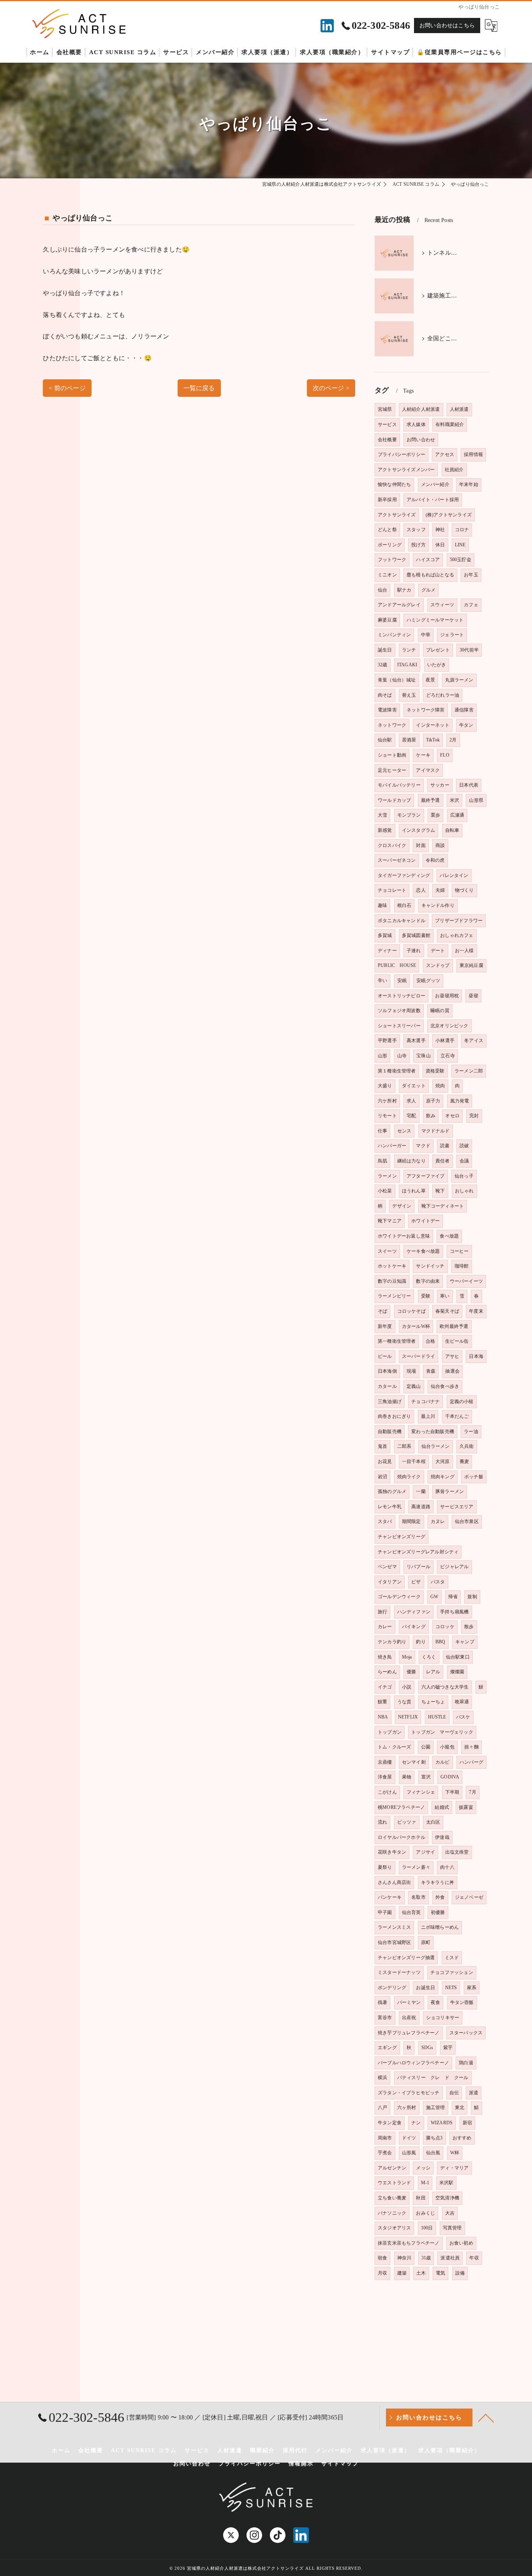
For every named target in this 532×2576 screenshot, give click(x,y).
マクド (423, 1146)
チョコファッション (452, 1972)
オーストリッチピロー (402, 996)
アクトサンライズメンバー (406, 470)
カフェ (471, 605)
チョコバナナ (425, 1402)
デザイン (402, 1206)
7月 (472, 1792)
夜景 (430, 680)
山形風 (409, 2153)
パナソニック (392, 2213)
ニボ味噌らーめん (440, 1927)
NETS (451, 1988)
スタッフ (416, 530)
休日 (440, 545)
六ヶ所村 (407, 2108)
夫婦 (440, 890)
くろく (429, 1657)
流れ (382, 1822)
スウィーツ (442, 605)
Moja (407, 1657)
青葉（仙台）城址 (397, 680)
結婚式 (442, 1807)
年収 (474, 2258)
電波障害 (387, 710)
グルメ (429, 590)
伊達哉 (442, 1837)
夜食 (435, 2002)
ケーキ (423, 755)
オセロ (452, 1116)
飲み (431, 1116)
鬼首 (382, 1446)
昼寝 (473, 996)
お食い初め (461, 2243)
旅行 (382, 1612)
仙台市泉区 (467, 1521)
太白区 (433, 1822)
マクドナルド (436, 1131)
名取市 (418, 1897)
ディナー (387, 951)
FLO (445, 755)
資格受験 (435, 1071)
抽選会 (452, 1371)
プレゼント (438, 650)
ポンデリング (392, 1988)
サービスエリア (457, 1507)
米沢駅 (447, 2183)
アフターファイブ (426, 1176)
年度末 (476, 1311)
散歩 (469, 1627)
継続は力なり (411, 1161)
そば (382, 1311)
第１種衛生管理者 (397, 1071)
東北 (460, 2108)
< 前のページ (67, 388)
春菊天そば (447, 1311)
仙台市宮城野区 (394, 1942)
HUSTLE (437, 1717)
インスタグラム (418, 830)
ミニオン (387, 575)
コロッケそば (411, 1311)
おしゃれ (464, 1191)
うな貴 (404, 1702)
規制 (472, 1597)
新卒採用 (387, 500)
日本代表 (469, 785)
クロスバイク (392, 845)
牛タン (466, 725)
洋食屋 (385, 1777)
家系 (472, 1988)
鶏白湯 (466, 2063)
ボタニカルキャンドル (402, 921)
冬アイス (474, 1041)
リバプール (418, 1567)
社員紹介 (454, 470)
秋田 (421, 2198)
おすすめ (462, 2138)
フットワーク (392, 560)
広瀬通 (457, 815)
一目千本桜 (414, 1461)
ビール (385, 1356)
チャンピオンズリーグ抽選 (406, 1958)
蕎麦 (464, 1461)
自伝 (454, 2093)
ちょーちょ (433, 1702)
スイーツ (387, 1251)
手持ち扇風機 (454, 1612)
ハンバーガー (392, 1146)
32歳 (383, 665)
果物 (407, 1777)
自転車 (452, 830)
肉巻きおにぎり (394, 1416)
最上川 (428, 1416)
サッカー (440, 785)
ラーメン (387, 1176)
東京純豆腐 (471, 965)
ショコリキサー (443, 2018)
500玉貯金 (461, 560)
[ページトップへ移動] (486, 2418)
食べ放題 (449, 1236)
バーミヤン (409, 2002)
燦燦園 (457, 1672)
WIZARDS (442, 2123)
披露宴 (466, 1807)
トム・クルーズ (394, 1747)
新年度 (385, 1326)
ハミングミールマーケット (435, 620)
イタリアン (390, 1582)
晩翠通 (462, 1702)
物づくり (464, 890)
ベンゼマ (387, 1567)
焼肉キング (443, 1477)
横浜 (382, 2078)
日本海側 (387, 1371)
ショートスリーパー (399, 1026)
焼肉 (440, 1086)
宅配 (411, 1116)
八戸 (382, 2108)
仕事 (382, 1131)
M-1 (425, 2183)
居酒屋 (409, 740)
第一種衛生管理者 (397, 1341)
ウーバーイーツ (466, 1281)
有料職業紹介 (450, 424)
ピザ (416, 1582)
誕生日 (385, 650)
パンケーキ (390, 1897)
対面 (421, 845)
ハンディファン (414, 1612)
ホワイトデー (425, 1221)
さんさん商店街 (394, 1882)
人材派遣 (459, 409)
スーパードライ (418, 1356)
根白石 (404, 905)
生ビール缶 (457, 1341)
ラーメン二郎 (469, 1071)
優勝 (411, 1672)
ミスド (452, 1958)
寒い (445, 1296)
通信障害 (464, 710)
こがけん (387, 1792)
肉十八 (447, 1867)
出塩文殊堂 (457, 1852)
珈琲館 (462, 1266)
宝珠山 (424, 1056)
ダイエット (414, 1086)
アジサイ (425, 1852)
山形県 (476, 800)
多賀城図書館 (416, 935)
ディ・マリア (454, 2168)
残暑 (382, 2002)
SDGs (427, 2048)
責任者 (443, 1161)
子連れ (414, 951)
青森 (431, 1371)
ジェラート (452, 635)
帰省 (453, 1597)
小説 (407, 1687)
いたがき (437, 665)
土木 (421, 2273)
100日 (427, 2228)
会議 (464, 1161)
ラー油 (471, 1432)
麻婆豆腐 (387, 620)
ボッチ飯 (474, 1477)
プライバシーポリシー (402, 454)
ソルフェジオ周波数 (399, 1011)
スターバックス (466, 2033)
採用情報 (473, 454)
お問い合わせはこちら (447, 26)
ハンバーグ (471, 1762)
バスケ (463, 1717)
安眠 (402, 981)
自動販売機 (390, 1432)
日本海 (476, 1356)
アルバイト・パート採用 (433, 500)
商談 (440, 845)
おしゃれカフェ (457, 935)
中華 (426, 635)
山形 (382, 1056)
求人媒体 (416, 424)
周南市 (385, 2138)
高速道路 (421, 1507)
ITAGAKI (407, 665)
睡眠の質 (440, 1011)
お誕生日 (425, 1988)
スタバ (385, 1521)
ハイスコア (428, 560)
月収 (382, 2273)
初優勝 (438, 1912)
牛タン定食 (390, 2123)
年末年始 (469, 484)
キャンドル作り (438, 905)
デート (438, 951)
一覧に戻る (199, 388)
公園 (426, 1747)
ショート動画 (392, 755)
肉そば (385, 695)
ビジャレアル (454, 1567)
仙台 (382, 590)
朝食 (382, 2258)
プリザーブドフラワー (459, 921)
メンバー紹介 (435, 484)
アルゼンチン (392, 2168)
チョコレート (392, 890)
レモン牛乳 (390, 1507)
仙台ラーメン (436, 1446)
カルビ (443, 1762)
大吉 (450, 2213)
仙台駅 (385, 740)
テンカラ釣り (392, 1642)
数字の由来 (428, 1281)
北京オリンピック (449, 1026)
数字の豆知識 (392, 1281)
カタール (387, 1386)
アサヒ (452, 1356)
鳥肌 (382, 1161)
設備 (460, 2273)
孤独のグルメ (392, 1491)
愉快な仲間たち (394, 484)
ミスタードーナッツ (399, 1972)
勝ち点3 (434, 2138)
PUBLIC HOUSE (397, 965)
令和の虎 (435, 860)
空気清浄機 (447, 2198)
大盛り (385, 1086)
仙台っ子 (464, 1176)
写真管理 (452, 2228)
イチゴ (385, 1687)
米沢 (454, 800)
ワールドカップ (394, 800)
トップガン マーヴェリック (442, 1732)
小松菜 (385, 1191)
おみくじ (425, 2213)
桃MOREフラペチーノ (401, 1807)
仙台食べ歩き (445, 1386)
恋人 (421, 890)
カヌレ (438, 1521)
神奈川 (404, 2258)
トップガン (390, 1732)
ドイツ (409, 2138)
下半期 (452, 1792)
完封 (474, 1116)
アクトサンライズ (397, 515)
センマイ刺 (414, 1762)
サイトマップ (340, 2464)
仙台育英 (411, 1912)
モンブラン (409, 815)
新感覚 (385, 830)
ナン (416, 2123)
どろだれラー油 (443, 695)
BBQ (440, 1642)
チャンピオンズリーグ (402, 1537)
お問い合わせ (421, 440)
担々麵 (471, 1747)
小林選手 (445, 1041)
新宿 (467, 2123)
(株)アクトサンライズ (449, 515)
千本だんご (457, 1416)
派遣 (474, 2093)
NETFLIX (408, 1717)
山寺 (402, 1056)
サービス (387, 424)
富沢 (426, 1777)
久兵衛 (467, 1446)
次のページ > (331, 388)
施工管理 (436, 2108)
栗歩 (435, 815)
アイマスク (428, 770)
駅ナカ (404, 590)
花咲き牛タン (392, 1852)
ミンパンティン (394, 635)
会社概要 (387, 440)
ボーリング (390, 545)
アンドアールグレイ (399, 605)
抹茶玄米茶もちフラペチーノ (409, 2243)
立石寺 (448, 1056)
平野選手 (387, 1041)
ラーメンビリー (394, 1296)
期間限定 (411, 1521)
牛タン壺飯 (462, 2002)
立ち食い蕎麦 (392, 2198)
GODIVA (450, 1777)
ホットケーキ (392, 1266)
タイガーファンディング (404, 875)
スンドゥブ (438, 965)
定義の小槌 (462, 1402)
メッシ (423, 2168)
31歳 (426, 2258)
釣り (421, 1642)
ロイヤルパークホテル (402, 1837)
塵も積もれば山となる (430, 575)
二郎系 (404, 1446)
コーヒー (459, 1251)
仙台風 (433, 2153)
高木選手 (416, 1041)
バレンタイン (454, 875)
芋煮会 (385, 2153)
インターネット (432, 725)
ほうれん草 (414, 1191)
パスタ (438, 1582)
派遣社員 (450, 2258)
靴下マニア (390, 1221)
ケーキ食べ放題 (423, 1251)
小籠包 (447, 1747)
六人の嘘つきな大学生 (445, 1687)
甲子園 (385, 1912)
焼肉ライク (409, 1477)
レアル (433, 1672)
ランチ (409, 650)
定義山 (414, 1386)
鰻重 (382, 1702)
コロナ (462, 530)
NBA (383, 1717)
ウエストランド (394, 2183)
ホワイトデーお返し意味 (404, 1236)
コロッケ (445, 1627)
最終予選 (431, 800)
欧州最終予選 (454, 1326)
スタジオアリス (394, 2228)
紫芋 (448, 2048)
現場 (411, 1371)
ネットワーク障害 (426, 710)
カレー (385, 1627)
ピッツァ (407, 1822)
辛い (382, 981)
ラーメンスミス (394, 1927)
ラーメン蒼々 (416, 1867)
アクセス (445, 454)
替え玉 (409, 695)
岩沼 (382, 1477)
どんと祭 (387, 530)
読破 (464, 1146)
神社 (440, 530)
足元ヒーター (392, 770)
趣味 (382, 905)
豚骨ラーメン (450, 1491)
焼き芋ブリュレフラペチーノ (409, 2033)
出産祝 (409, 2018)
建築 (402, 2273)
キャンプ (465, 1642)
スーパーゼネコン (397, 860)
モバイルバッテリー (399, 785)
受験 (426, 1296)
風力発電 (460, 1101)
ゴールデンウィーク (399, 1597)
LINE (460, 545)
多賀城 (385, 935)
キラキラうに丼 (438, 1882)
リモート (387, 1116)
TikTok (433, 740)
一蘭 (421, 1491)
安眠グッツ (428, 981)
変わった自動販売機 (433, 1432)
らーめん (387, 1672)
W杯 (455, 2153)
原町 (426, 1942)
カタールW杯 (416, 1326)
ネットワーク (392, 725)
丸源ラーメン (459, 680)
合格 (430, 1341)
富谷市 (385, 2018)
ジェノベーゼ (469, 1897)
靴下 (440, 1191)
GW (434, 1597)
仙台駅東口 (458, 1657)
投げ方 (418, 545)
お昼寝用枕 (447, 996)
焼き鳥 (385, 1657)
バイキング (414, 1627)
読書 (445, 1146)
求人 (411, 1101)
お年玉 (471, 575)
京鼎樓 (385, 1762)
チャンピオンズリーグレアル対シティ (418, 1552)
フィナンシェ (421, 1792)
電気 (440, 2273)
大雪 (382, 815)
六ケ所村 (387, 1101)
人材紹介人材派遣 (421, 409)
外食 (440, 1897)
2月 (453, 740)
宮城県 (385, 409)
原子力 (433, 1101)
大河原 (443, 1461)
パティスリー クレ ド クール (433, 2078)
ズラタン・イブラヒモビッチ (409, 2093)
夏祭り (385, 1867)
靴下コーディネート (443, 1206)
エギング (387, 2048)
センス (404, 1131)
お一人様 (464, 951)
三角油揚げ (390, 1402)
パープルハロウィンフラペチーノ (413, 2063)
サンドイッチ (430, 1266)
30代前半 (469, 650)
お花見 (385, 1461)
